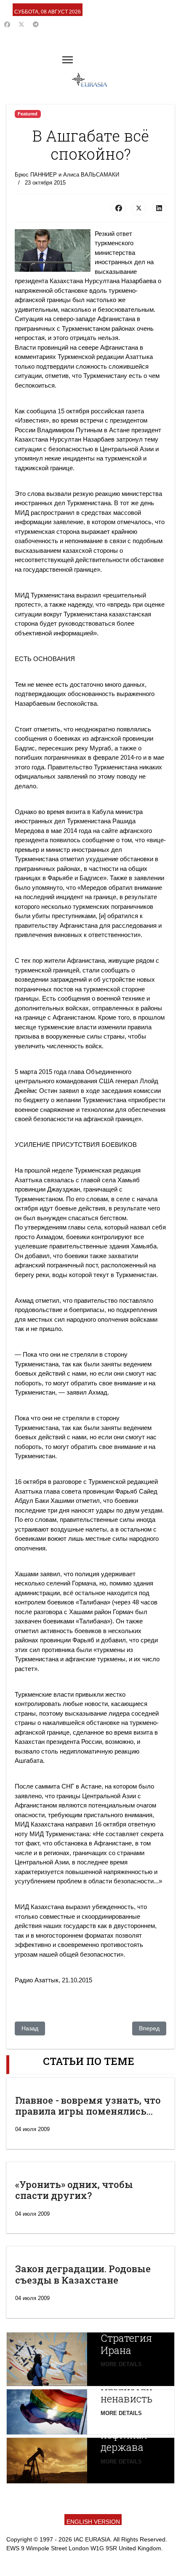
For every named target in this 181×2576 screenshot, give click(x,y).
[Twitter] (21, 24)
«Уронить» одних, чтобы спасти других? (74, 2190)
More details (121, 2364)
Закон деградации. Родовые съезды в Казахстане (83, 2274)
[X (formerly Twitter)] (139, 208)
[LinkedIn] (159, 208)
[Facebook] (7, 24)
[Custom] (36, 24)
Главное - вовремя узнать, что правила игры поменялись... (88, 2106)
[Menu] (68, 60)
